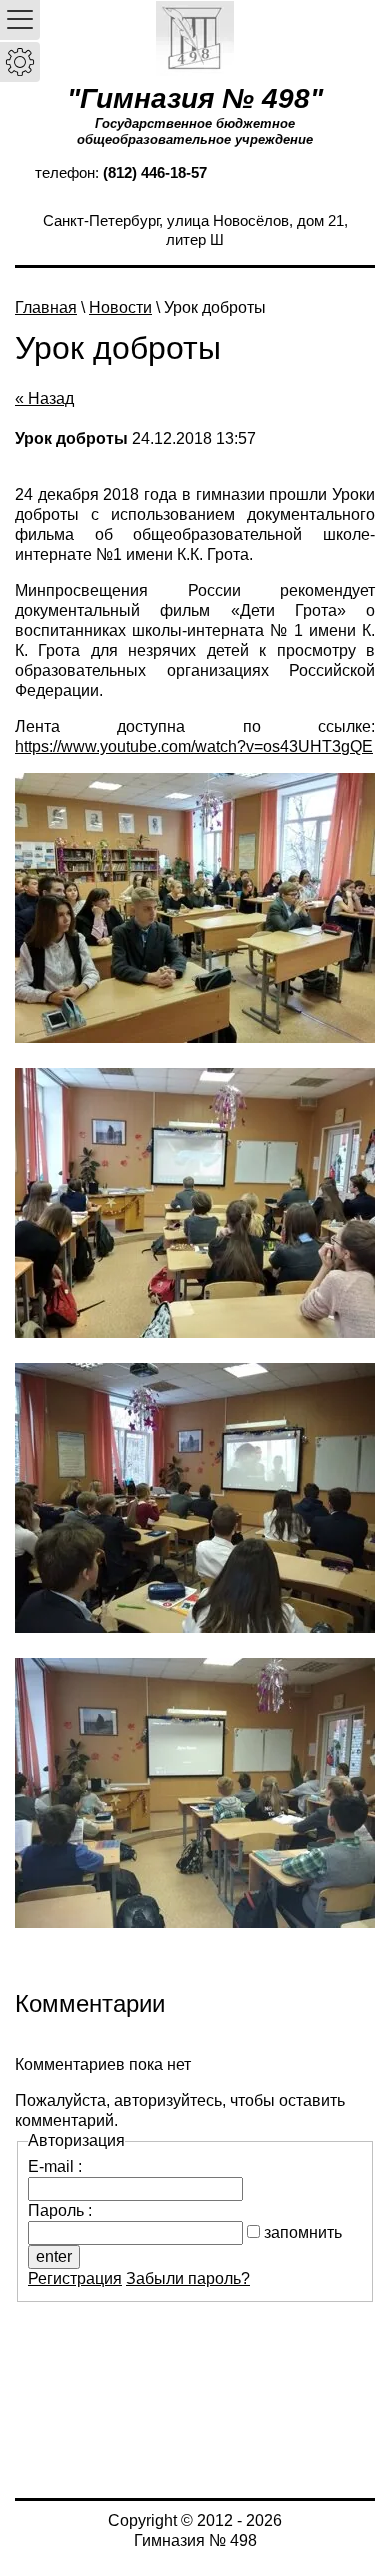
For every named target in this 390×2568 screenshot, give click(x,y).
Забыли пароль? (188, 2278)
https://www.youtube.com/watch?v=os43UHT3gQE (194, 746)
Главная (46, 307)
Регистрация (75, 2278)
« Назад (44, 398)
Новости (120, 307)
